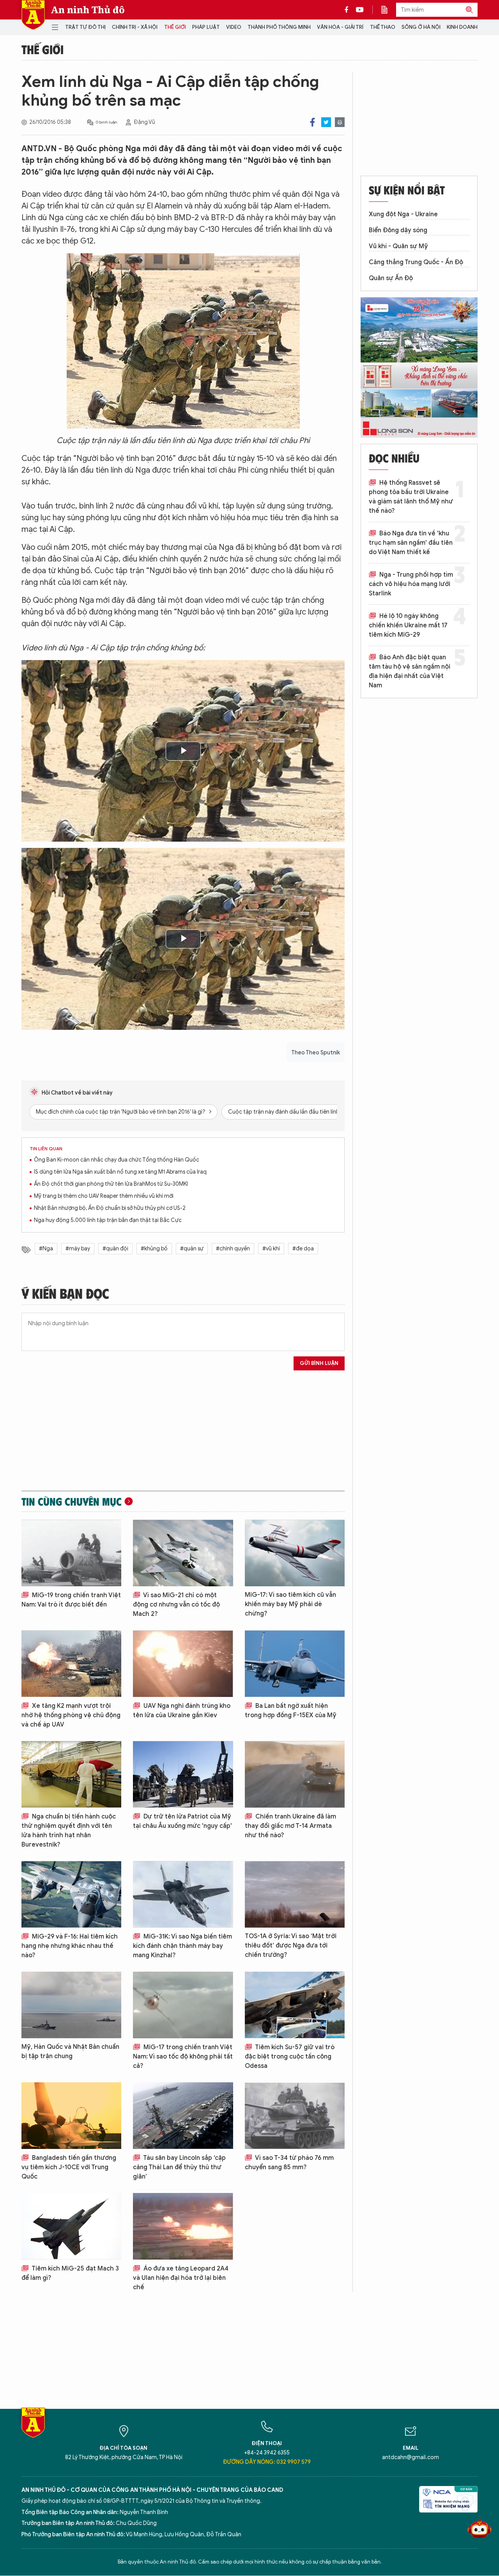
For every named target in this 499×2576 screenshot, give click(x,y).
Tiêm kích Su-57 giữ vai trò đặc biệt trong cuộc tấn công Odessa (290, 2057)
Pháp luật (206, 27)
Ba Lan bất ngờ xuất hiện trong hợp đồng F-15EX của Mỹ (291, 1711)
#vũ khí (271, 1249)
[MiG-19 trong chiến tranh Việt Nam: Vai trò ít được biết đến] (71, 1553)
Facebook (312, 122)
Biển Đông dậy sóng (398, 230)
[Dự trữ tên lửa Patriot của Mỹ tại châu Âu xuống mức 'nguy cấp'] (183, 1774)
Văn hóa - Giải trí (340, 27)
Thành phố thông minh (279, 27)
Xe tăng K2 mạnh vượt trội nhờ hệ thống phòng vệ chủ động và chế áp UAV (71, 1715)
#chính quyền (233, 1249)
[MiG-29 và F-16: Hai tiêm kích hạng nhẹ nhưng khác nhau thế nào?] (71, 1894)
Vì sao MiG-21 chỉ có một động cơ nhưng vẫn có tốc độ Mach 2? (176, 1605)
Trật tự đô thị (85, 27)
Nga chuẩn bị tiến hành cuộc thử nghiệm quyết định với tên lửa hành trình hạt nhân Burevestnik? (69, 1831)
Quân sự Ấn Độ (391, 278)
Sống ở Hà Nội (421, 27)
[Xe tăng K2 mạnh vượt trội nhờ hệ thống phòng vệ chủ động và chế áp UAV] (71, 1664)
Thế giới (175, 27)
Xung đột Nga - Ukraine (403, 214)
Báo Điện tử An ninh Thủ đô (33, 15)
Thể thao (383, 27)
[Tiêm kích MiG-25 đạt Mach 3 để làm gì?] (71, 2226)
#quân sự (192, 1249)
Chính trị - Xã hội (135, 27)
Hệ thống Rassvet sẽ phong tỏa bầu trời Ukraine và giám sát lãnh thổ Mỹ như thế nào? (411, 497)
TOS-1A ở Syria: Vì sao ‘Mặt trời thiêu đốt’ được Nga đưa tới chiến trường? (291, 1946)
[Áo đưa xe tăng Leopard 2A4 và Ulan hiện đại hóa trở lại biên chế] (183, 2226)
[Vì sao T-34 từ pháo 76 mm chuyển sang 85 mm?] (295, 2116)
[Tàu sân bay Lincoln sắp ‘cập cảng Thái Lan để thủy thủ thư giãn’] (183, 2116)
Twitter (326, 122)
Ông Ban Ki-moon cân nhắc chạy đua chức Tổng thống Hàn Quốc (117, 1160)
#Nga (46, 1249)
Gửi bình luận (319, 1363)
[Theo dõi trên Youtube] (360, 10)
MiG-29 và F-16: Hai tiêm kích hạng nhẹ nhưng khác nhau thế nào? (70, 1946)
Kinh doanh (462, 27)
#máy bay (78, 1249)
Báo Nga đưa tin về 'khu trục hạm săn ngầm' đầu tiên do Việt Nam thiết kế (411, 543)
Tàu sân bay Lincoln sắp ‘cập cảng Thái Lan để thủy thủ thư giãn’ (179, 2167)
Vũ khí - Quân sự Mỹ (398, 246)
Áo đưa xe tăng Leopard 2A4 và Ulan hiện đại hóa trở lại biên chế (181, 2278)
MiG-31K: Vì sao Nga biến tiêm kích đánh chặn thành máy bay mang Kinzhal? (182, 1946)
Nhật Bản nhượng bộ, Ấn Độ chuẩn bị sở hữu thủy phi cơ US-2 (110, 1208)
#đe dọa (303, 1249)
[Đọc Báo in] (388, 10)
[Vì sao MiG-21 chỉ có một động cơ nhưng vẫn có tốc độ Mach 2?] (183, 1553)
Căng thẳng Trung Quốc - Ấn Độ (416, 262)
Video (234, 27)
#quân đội (115, 1249)
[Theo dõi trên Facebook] (349, 10)
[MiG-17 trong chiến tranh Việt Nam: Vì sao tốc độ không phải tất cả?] (183, 2005)
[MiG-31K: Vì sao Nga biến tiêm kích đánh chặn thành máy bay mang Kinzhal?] (183, 1894)
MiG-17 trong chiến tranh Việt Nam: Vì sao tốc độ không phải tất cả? (183, 2057)
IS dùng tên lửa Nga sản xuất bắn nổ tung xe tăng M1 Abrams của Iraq (120, 1172)
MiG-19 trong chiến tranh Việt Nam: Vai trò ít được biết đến (71, 1600)
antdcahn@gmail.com (411, 2457)
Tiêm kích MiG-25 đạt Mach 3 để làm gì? (70, 2273)
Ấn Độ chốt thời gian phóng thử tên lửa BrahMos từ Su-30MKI (111, 1184)
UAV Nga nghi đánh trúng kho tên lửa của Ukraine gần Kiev (182, 1711)
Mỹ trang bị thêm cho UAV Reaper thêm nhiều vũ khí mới (104, 1196)
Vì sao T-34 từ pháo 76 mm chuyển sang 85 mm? (289, 2163)
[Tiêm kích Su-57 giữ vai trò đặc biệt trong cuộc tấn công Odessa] (295, 2005)
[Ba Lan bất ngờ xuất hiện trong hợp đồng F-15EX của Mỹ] (295, 1664)
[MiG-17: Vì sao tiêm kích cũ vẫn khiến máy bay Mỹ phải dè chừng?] (295, 1553)
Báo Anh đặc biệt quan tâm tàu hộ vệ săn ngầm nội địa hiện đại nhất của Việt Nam (410, 671)
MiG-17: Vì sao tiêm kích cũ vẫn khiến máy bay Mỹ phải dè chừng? (290, 1604)
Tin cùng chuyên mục (72, 1501)
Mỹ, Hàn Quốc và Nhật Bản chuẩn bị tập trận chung (70, 2052)
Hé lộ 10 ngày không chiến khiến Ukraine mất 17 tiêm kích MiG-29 (408, 625)
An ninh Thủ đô (88, 10)
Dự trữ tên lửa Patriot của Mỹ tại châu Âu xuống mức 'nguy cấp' (182, 1821)
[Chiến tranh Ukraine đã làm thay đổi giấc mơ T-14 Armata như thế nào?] (295, 1774)
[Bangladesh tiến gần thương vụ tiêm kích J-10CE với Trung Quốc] (71, 2116)
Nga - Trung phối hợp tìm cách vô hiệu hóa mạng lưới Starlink (411, 584)
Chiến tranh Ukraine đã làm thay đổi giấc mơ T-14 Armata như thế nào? (290, 1826)
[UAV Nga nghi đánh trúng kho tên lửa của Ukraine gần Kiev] (183, 1664)
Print (340, 122)
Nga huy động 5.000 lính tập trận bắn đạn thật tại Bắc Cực (108, 1220)
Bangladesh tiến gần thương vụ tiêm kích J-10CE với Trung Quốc (69, 2167)
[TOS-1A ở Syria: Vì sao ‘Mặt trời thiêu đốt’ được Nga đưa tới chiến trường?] (295, 1894)
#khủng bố (154, 1249)
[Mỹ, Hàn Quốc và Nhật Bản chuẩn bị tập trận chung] (71, 2005)
